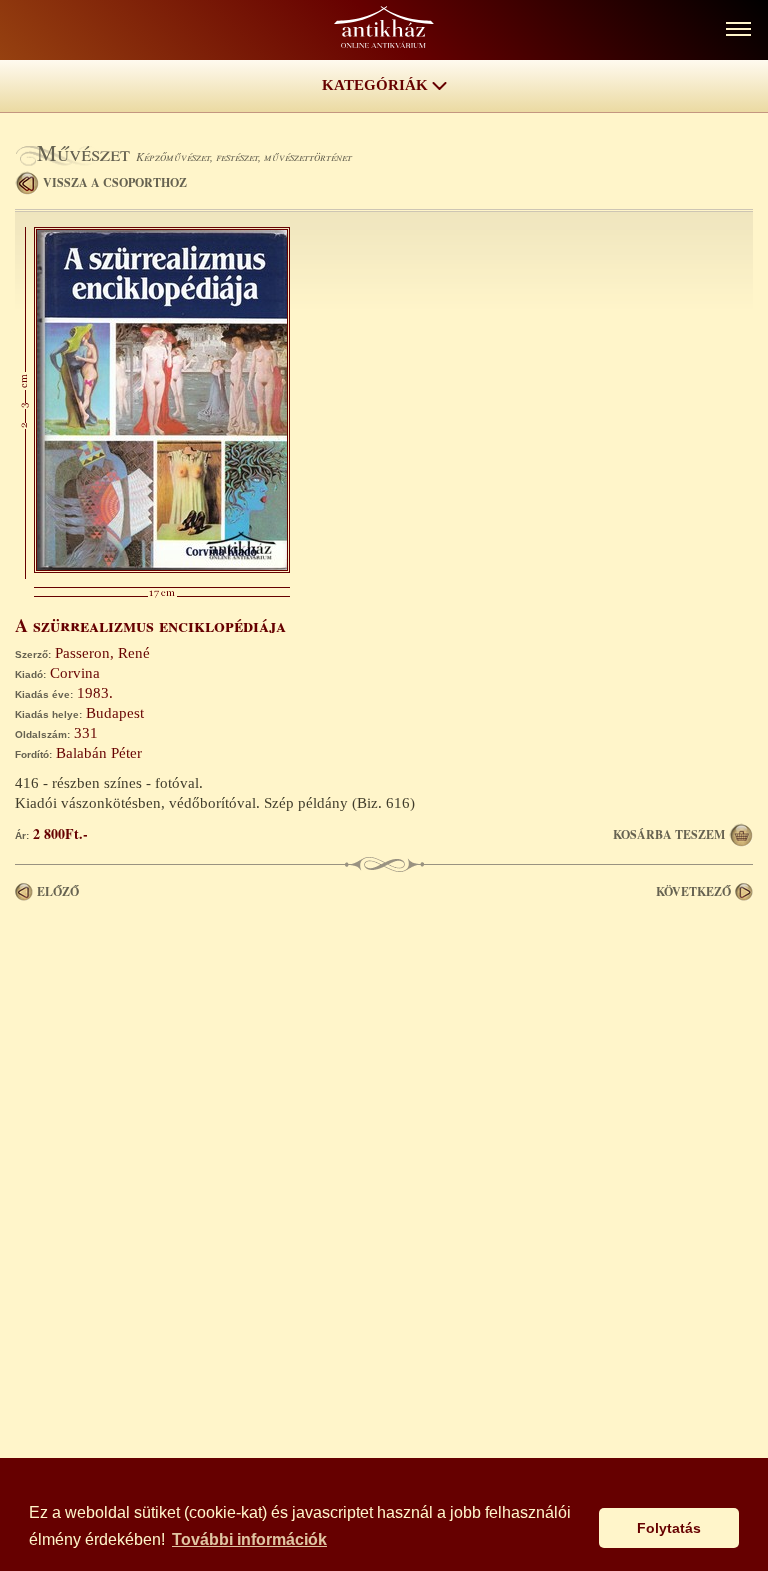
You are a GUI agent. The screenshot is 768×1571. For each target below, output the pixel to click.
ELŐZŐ (58, 891)
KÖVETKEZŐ (693, 891)
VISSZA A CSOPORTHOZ (115, 182)
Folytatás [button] (669, 1528)
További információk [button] (249, 1539)
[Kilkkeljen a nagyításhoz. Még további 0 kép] (162, 568)
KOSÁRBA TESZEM (669, 834)
